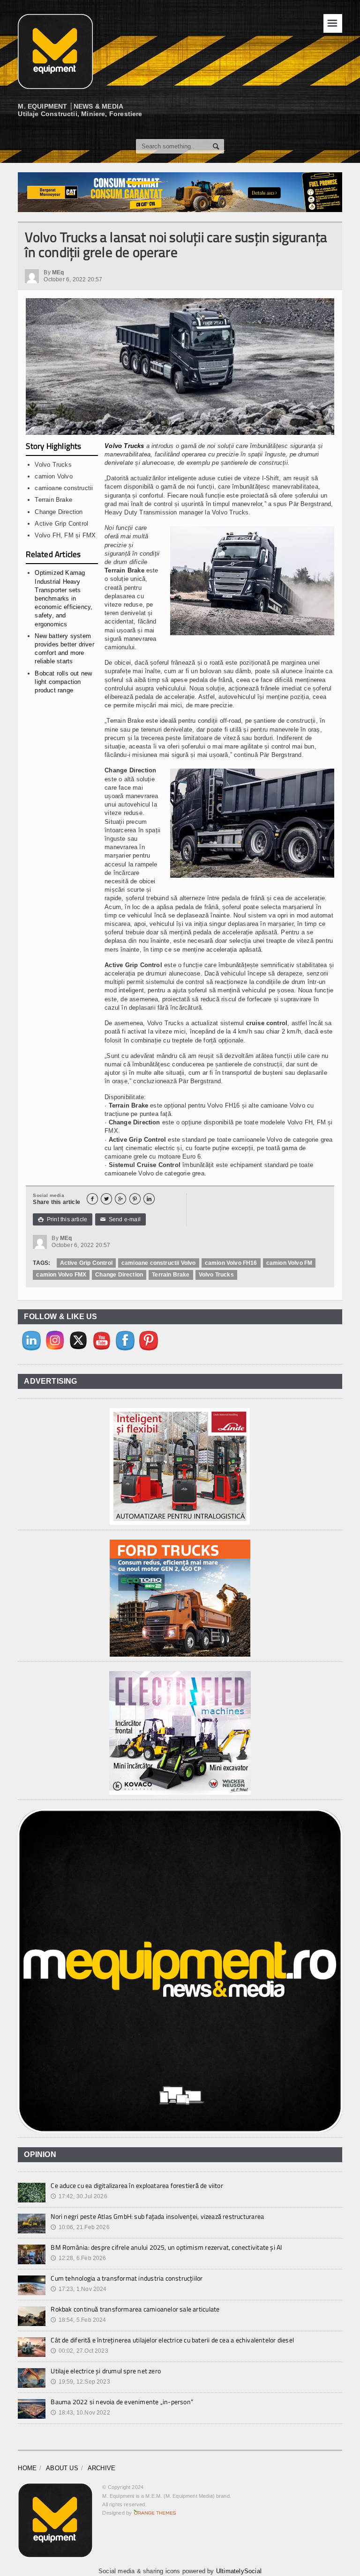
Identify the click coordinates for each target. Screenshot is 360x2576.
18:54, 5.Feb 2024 (78, 2320)
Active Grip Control (86, 1263)
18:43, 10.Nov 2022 (80, 2413)
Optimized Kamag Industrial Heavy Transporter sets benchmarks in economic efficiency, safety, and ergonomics (64, 598)
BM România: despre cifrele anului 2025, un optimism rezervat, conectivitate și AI (166, 2247)
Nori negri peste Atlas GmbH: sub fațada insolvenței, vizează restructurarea (157, 2216)
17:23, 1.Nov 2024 (79, 2289)
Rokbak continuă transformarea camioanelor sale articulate (135, 2309)
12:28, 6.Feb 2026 (78, 2258)
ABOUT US (62, 2468)
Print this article (63, 1219)
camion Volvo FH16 (231, 1263)
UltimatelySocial (239, 2571)
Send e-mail (120, 1219)
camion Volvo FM (289, 1263)
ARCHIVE (101, 2468)
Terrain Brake (171, 1275)
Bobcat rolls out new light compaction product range (63, 682)
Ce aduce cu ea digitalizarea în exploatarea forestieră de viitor (137, 2185)
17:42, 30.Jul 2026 (79, 2196)
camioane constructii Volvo (159, 1263)
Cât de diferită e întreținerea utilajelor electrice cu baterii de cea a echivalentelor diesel (172, 2340)
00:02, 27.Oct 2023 (79, 2351)
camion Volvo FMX (61, 1275)
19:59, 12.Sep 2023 (80, 2382)
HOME (27, 2468)
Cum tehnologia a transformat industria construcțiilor (127, 2278)
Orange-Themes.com (155, 2513)
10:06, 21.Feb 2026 (80, 2227)
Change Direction (119, 1275)
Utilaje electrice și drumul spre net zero (106, 2371)
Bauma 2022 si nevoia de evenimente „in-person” (122, 2402)
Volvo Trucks (124, 446)
